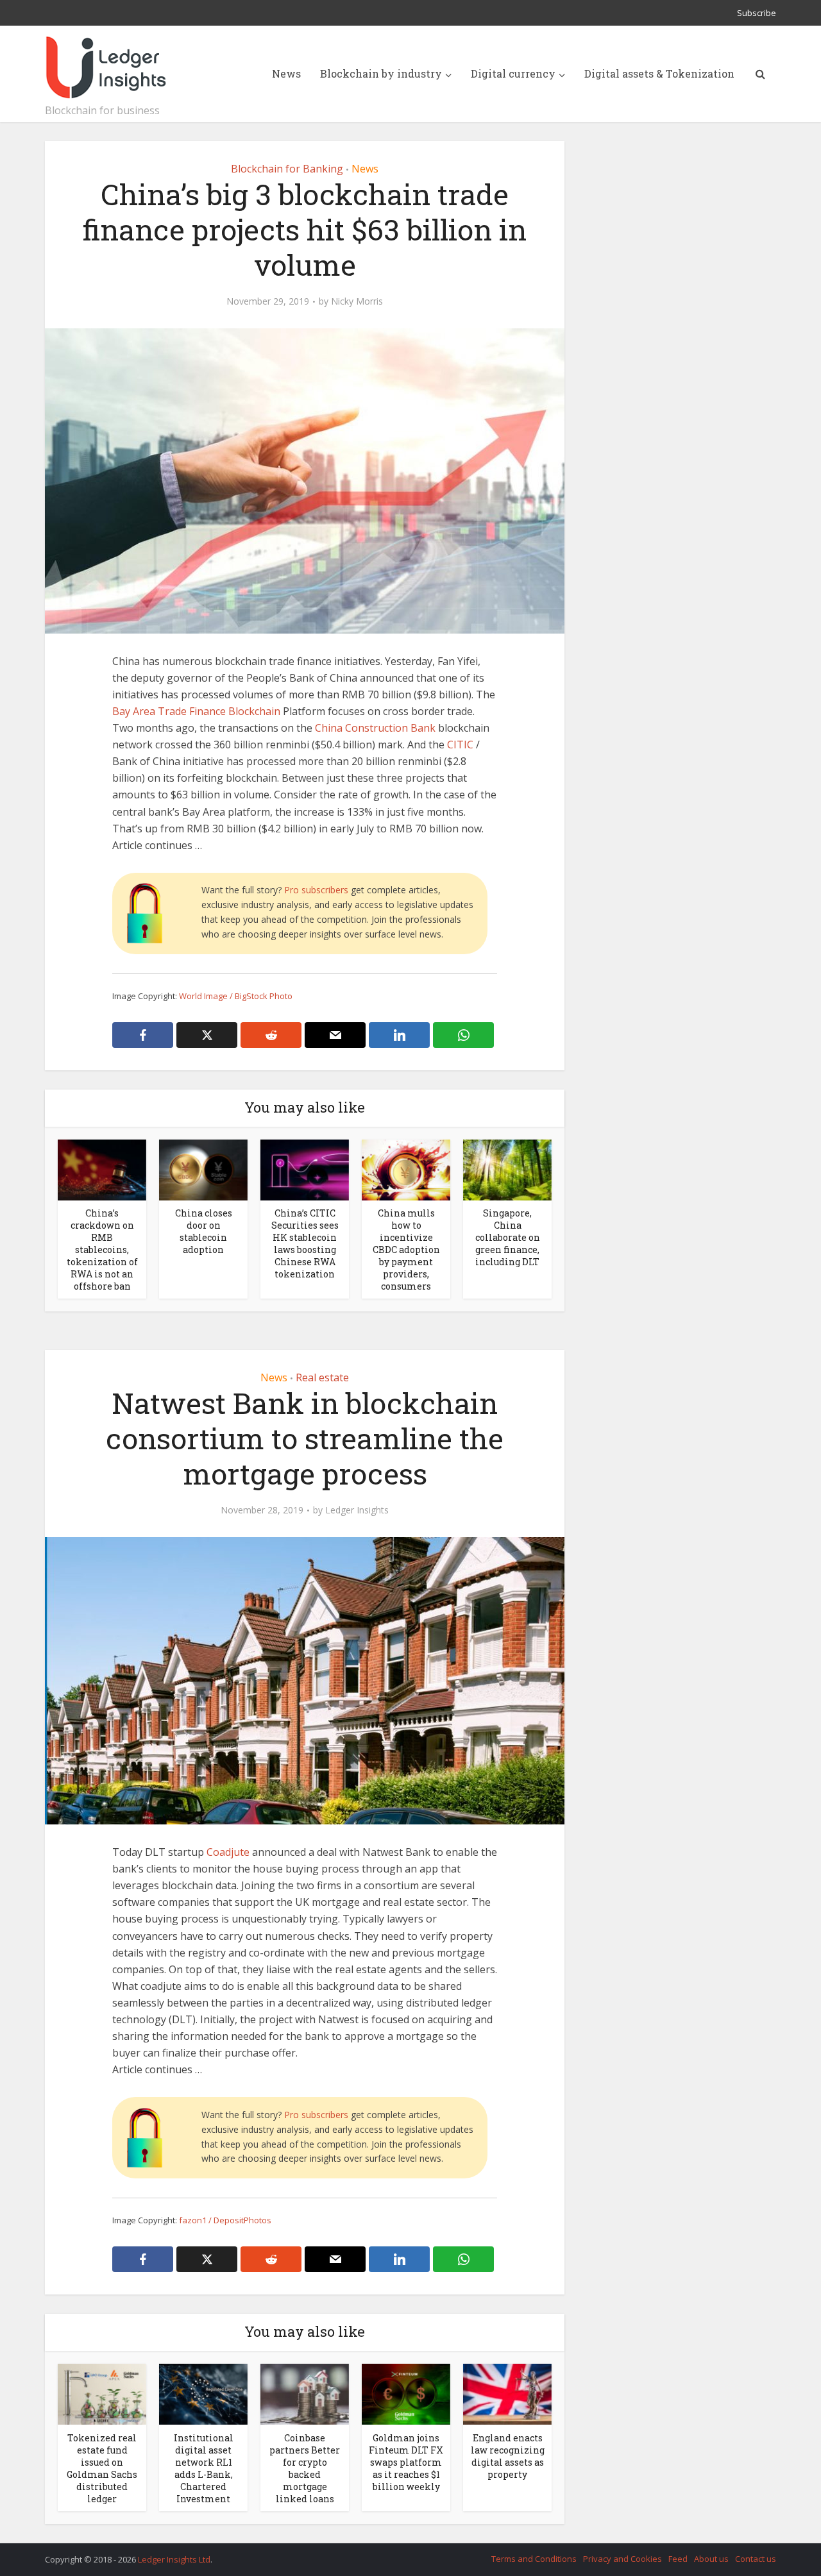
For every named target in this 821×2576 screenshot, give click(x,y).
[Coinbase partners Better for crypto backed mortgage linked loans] (305, 2393)
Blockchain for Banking (287, 169)
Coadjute (228, 1852)
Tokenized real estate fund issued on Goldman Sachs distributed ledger (102, 2468)
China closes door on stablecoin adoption (204, 1231)
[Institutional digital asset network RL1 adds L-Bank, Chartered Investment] (203, 2393)
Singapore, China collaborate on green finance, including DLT (508, 1237)
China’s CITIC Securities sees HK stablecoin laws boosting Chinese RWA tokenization (305, 1243)
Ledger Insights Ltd (174, 2559)
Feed (678, 2559)
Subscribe (757, 13)
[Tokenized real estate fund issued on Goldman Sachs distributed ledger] (102, 2393)
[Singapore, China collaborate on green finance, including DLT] (507, 1169)
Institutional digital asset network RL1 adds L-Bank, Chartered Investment (204, 2468)
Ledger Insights (357, 1510)
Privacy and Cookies (622, 2559)
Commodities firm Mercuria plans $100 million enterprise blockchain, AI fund (398, 2554)
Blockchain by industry (381, 73)
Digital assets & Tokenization (659, 73)
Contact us (756, 2559)
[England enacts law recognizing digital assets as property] (507, 2393)
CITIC (460, 745)
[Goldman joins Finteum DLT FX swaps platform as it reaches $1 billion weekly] (406, 2393)
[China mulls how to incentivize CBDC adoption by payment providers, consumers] (406, 1169)
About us (711, 2559)
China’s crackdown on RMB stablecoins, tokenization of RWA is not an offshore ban (102, 1250)
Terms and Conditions (534, 2559)
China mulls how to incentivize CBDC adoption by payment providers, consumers (406, 1250)
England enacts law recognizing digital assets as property (508, 2456)
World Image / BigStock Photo (236, 996)
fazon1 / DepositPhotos (225, 2220)
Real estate (322, 1377)
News (286, 73)
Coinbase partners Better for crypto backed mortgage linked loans (305, 2468)
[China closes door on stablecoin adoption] (203, 1169)
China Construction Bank (375, 728)
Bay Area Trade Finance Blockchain (196, 711)
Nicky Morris (357, 301)
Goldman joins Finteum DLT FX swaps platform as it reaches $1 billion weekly (406, 2462)
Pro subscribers (316, 890)
